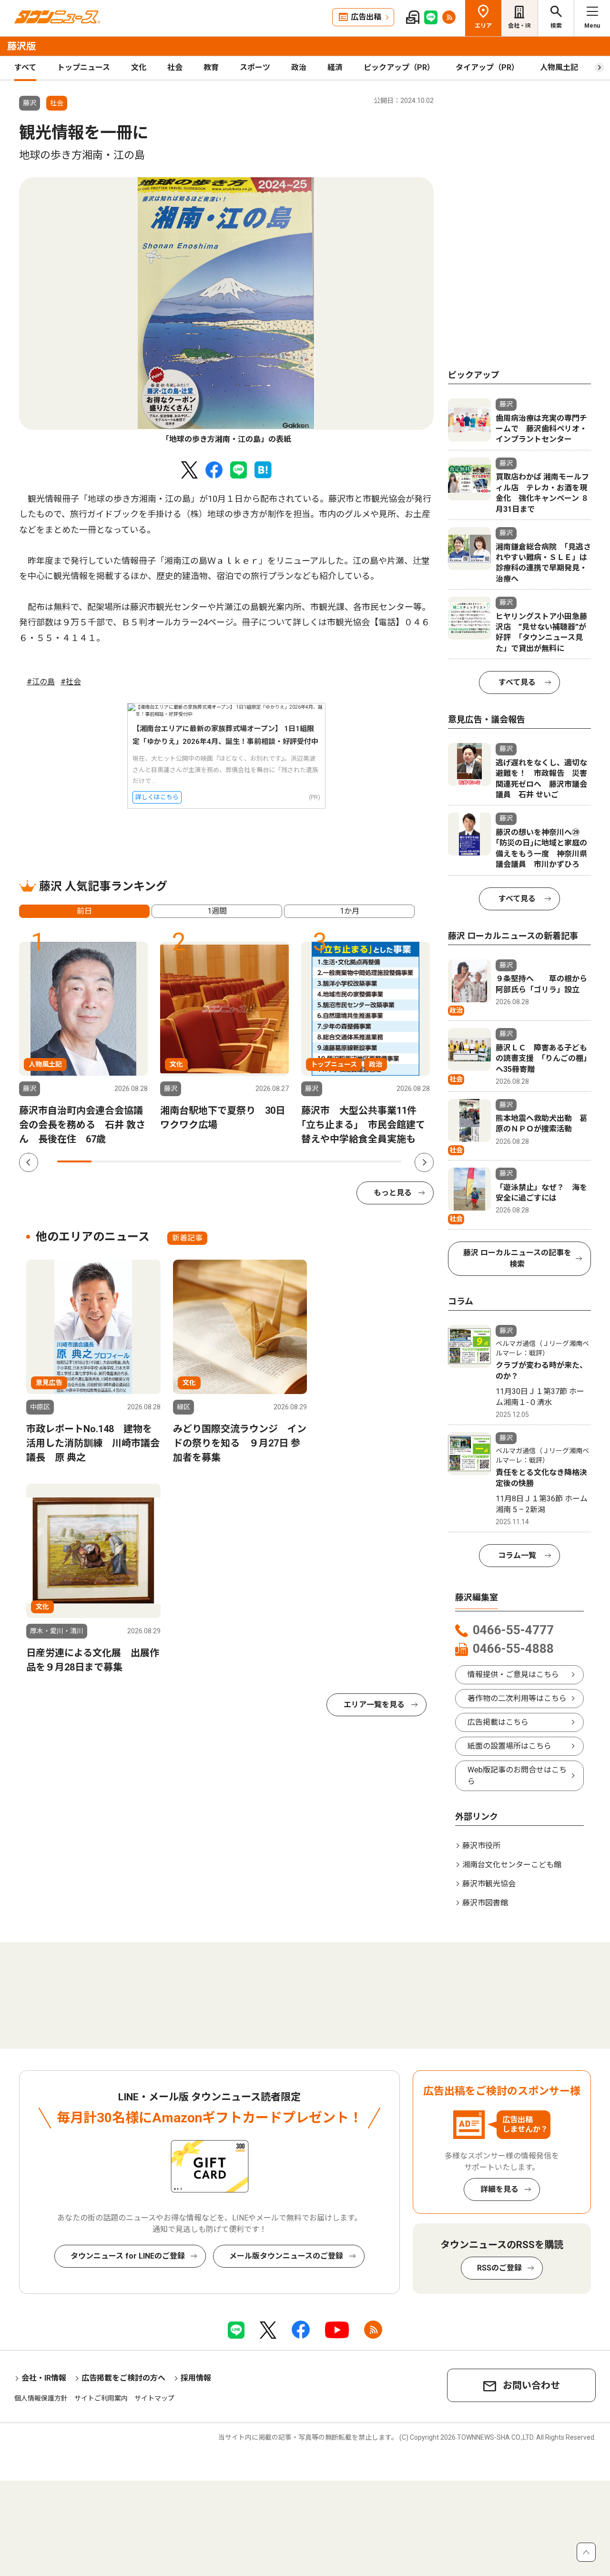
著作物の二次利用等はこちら (517, 1698)
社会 (175, 67)
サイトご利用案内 (101, 2398)
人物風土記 (559, 67)
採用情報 (196, 2378)
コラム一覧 (517, 1555)
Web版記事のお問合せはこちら (517, 1776)
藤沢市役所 (481, 1846)
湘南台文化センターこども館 (512, 1865)
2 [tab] (109, 1161)
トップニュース (84, 67)
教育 (211, 67)
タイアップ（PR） (487, 67)
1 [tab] (74, 1161)
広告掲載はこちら (498, 1722)
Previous (29, 1162)
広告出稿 (366, 17)
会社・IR (519, 26)
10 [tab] (385, 1161)
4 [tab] (178, 1161)
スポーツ (255, 67)
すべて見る (517, 682)
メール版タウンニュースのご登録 (286, 2256)
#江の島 (41, 682)
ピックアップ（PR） (399, 67)
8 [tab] (315, 1161)
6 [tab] (247, 1161)
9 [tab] (350, 1161)
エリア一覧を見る (374, 1705)
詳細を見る (499, 2189)
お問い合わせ (531, 2385)
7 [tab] (281, 1161)
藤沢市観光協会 (489, 1884)
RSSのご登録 (499, 2268)
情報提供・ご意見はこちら (513, 1675)
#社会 (71, 682)
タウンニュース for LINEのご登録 (128, 2256)
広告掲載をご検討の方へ (123, 2378)
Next (424, 1162)
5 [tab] (212, 1161)
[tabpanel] (226, 311)
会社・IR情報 (44, 2378)
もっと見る (393, 1193)
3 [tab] (143, 1161)
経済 (335, 67)
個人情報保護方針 (41, 2398)
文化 (139, 67)
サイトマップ (154, 2398)
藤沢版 (21, 46)
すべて (25, 67)
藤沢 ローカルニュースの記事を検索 (517, 1258)
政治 (299, 67)
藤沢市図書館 (485, 1903)
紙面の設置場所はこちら (509, 1746)
